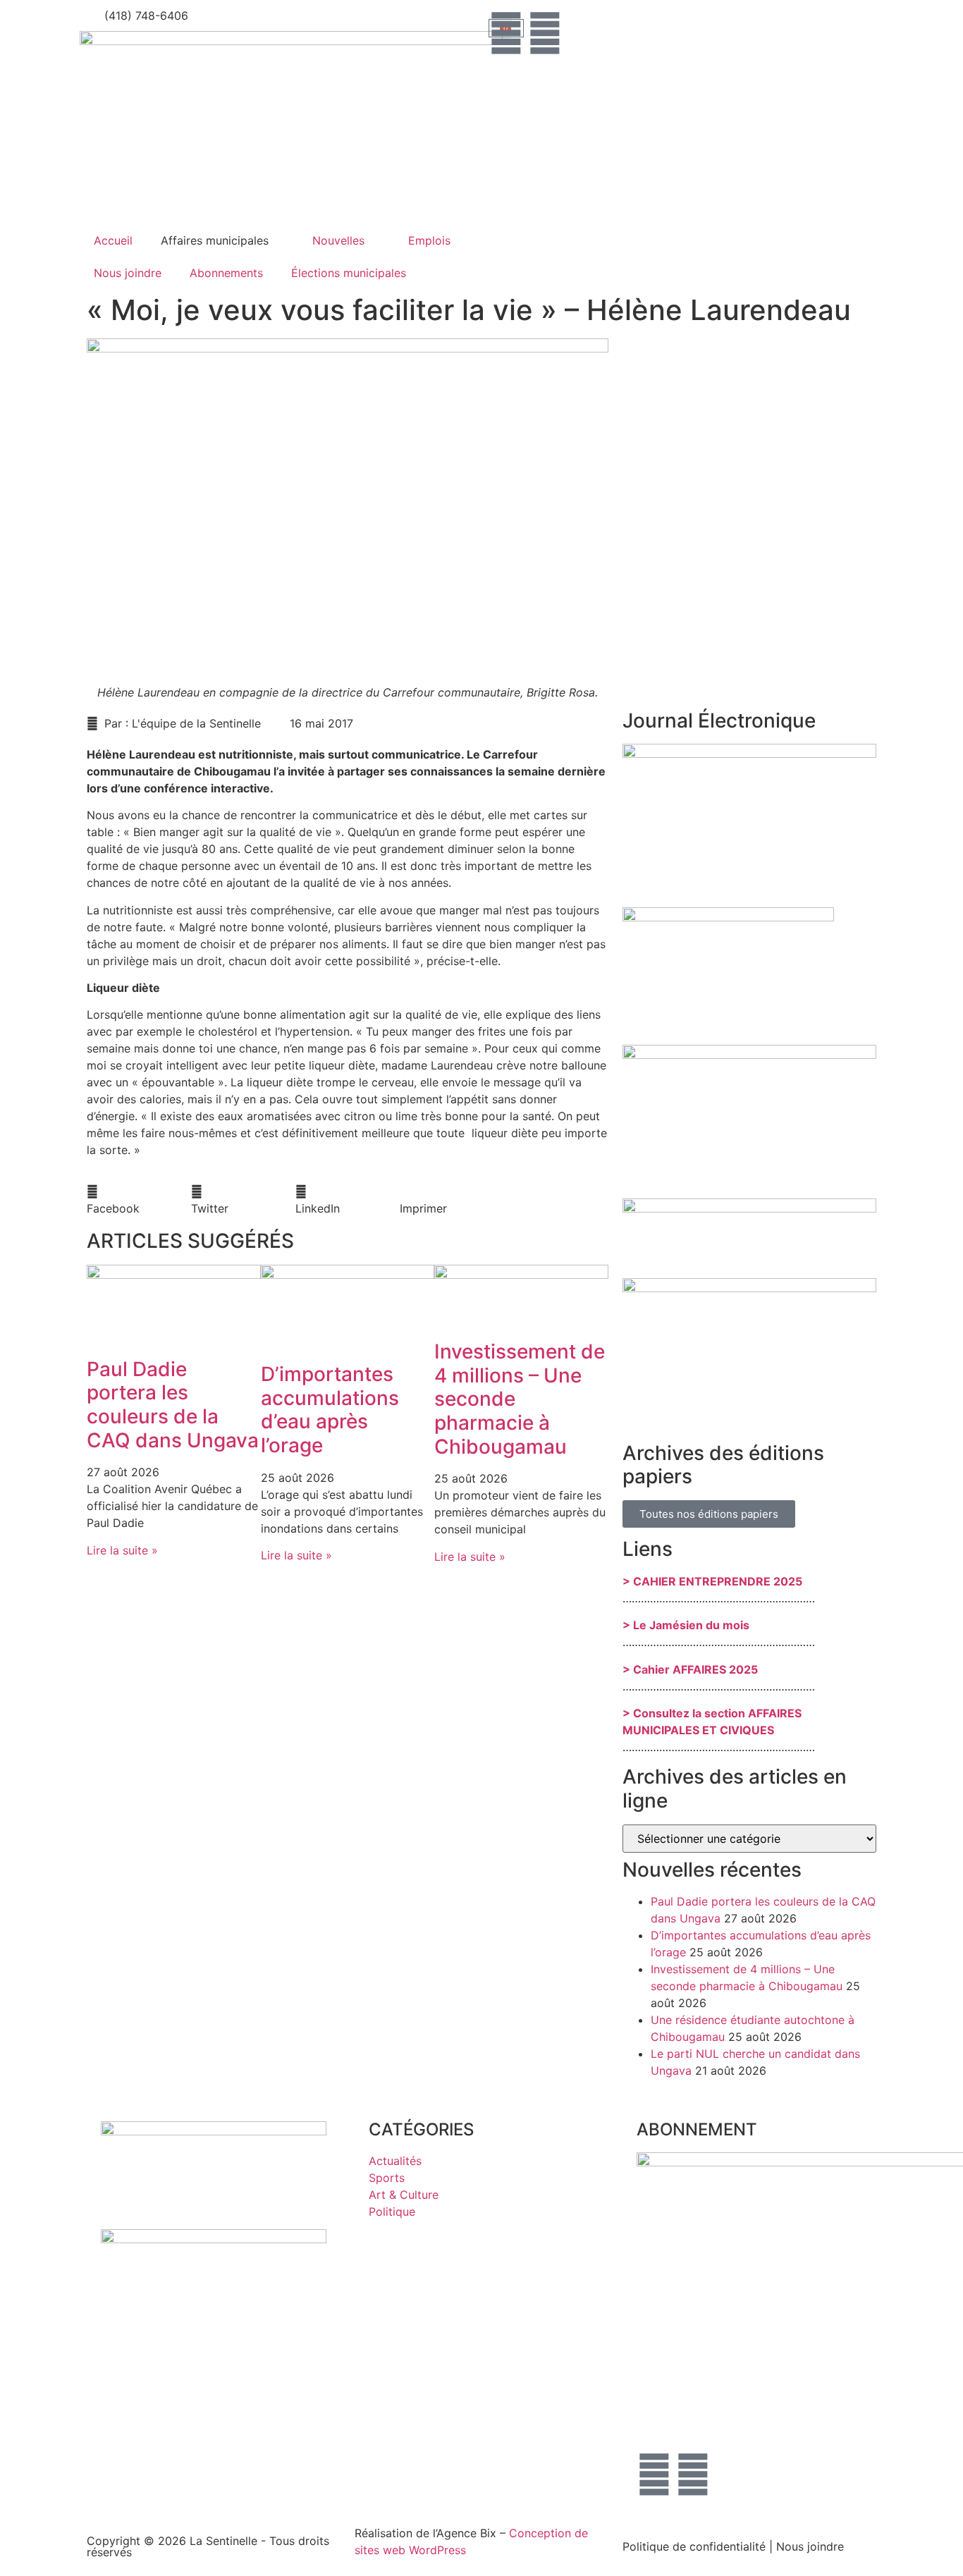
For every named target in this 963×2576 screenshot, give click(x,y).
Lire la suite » (122, 1550)
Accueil (113, 240)
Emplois (429, 240)
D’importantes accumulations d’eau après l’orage (330, 1410)
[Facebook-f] (506, 33)
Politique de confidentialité (694, 2546)
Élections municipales (349, 273)
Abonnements (226, 273)
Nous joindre (128, 273)
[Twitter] (545, 33)
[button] (139, 1200)
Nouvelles (338, 240)
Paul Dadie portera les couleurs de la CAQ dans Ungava (173, 1405)
